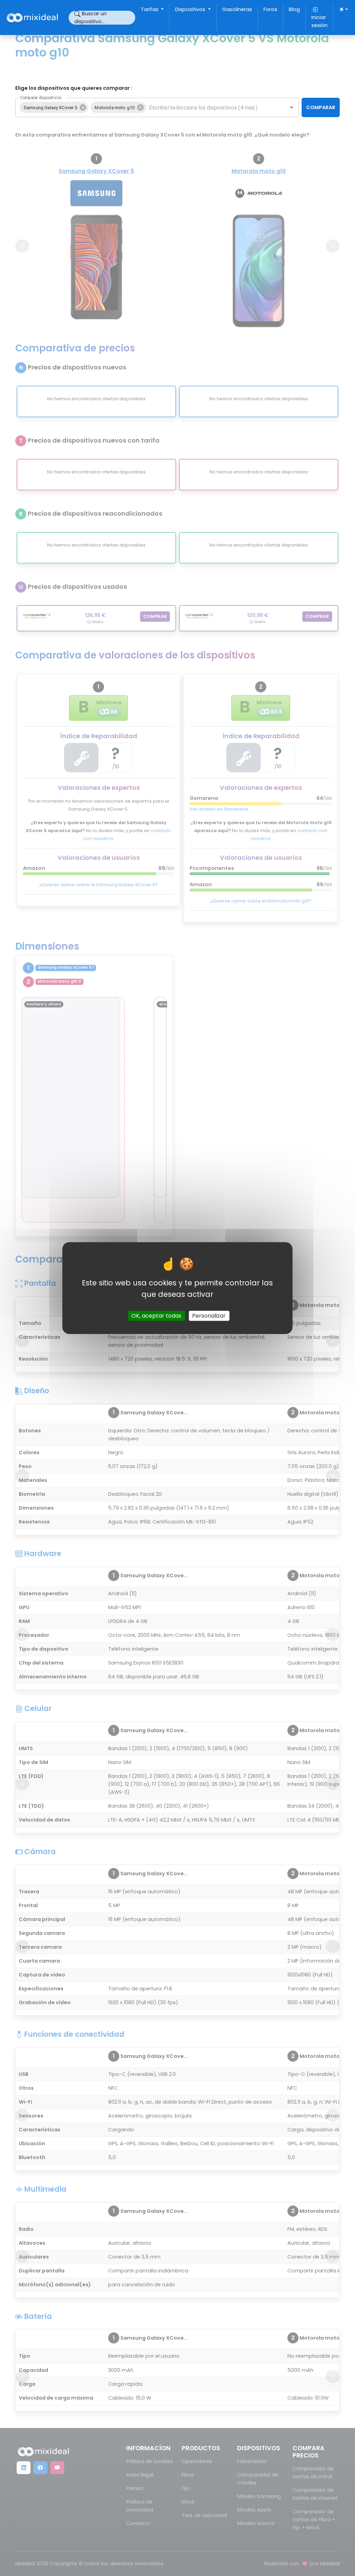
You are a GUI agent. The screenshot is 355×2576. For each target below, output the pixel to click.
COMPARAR (321, 107)
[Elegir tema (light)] (344, 9)
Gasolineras (237, 9)
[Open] (292, 107)
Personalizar (209, 1316)
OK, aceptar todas (156, 1316)
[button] (54, 107)
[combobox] (212, 107)
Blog (294, 9)
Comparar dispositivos (41, 98)
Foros (270, 9)
